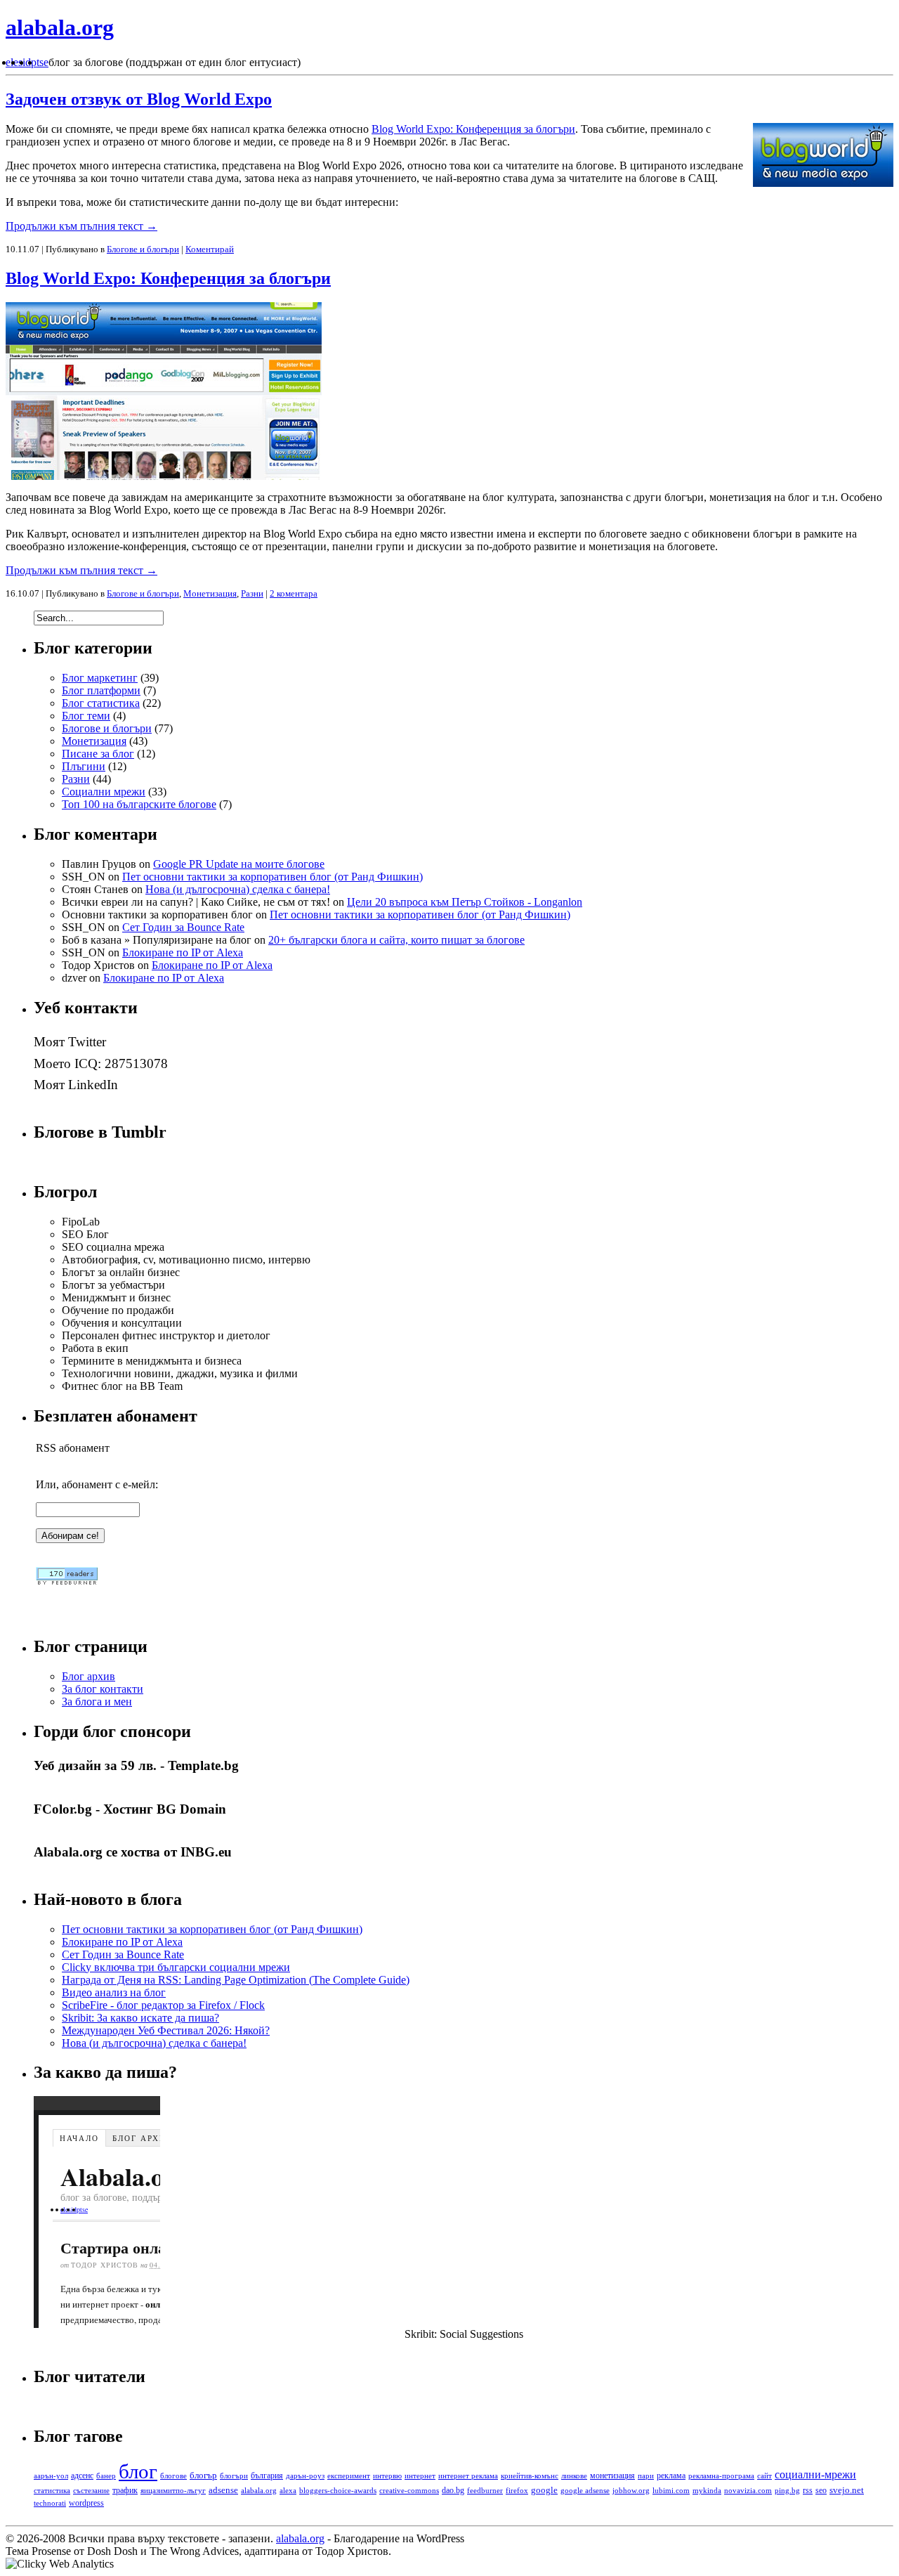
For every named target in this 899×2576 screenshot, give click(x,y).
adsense (223, 2490)
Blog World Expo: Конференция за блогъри (473, 129)
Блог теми (86, 716)
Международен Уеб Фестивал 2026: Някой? (166, 2030)
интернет (420, 2476)
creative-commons (409, 2490)
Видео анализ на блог (114, 1992)
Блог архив (88, 1676)
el (9, 62)
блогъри (234, 2476)
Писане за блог (98, 754)
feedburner (485, 2490)
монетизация (612, 2476)
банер (106, 2476)
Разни (252, 593)
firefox (517, 2491)
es (18, 62)
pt (35, 62)
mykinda (707, 2490)
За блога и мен (97, 1702)
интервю (387, 2476)
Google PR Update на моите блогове (239, 864)
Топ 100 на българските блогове (139, 804)
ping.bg (787, 2490)
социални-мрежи (815, 2474)
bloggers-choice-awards (338, 2491)
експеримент (349, 2476)
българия (267, 2476)
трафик (125, 2491)
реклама (671, 2476)
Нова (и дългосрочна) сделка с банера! (238, 889)
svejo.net (847, 2490)
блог (138, 2471)
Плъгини (84, 766)
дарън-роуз (305, 2476)
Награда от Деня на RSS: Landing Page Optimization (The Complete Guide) (236, 1980)
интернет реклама (468, 2476)
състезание (91, 2490)
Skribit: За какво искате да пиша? (140, 2018)
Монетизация (210, 593)
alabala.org (60, 27)
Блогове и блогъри (143, 249)
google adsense (585, 2490)
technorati (50, 2503)
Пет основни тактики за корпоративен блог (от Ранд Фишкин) (273, 877)
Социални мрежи (104, 792)
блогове (173, 2476)
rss (808, 2491)
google (544, 2490)
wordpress (86, 2503)
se (44, 62)
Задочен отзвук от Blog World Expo (139, 99)
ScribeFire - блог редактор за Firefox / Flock (163, 2005)
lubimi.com (671, 2490)
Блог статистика (101, 703)
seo (821, 2490)
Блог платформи (101, 690)
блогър (203, 2475)
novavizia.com (748, 2490)
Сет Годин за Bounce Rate (183, 927)
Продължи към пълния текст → (81, 226)
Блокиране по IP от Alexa (183, 952)
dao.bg (453, 2490)
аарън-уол (51, 2476)
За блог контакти (103, 1689)
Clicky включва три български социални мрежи (176, 1967)
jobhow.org (631, 2490)
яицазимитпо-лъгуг (173, 2490)
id (27, 62)
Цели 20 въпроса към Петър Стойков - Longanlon (465, 902)
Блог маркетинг (100, 678)
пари (646, 2476)
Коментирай (210, 249)
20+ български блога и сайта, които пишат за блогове (396, 940)
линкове (574, 2476)
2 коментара (294, 593)
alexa (288, 2491)
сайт (765, 2476)
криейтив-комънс (530, 2476)
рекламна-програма (721, 2476)
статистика (52, 2490)
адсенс (82, 2476)
